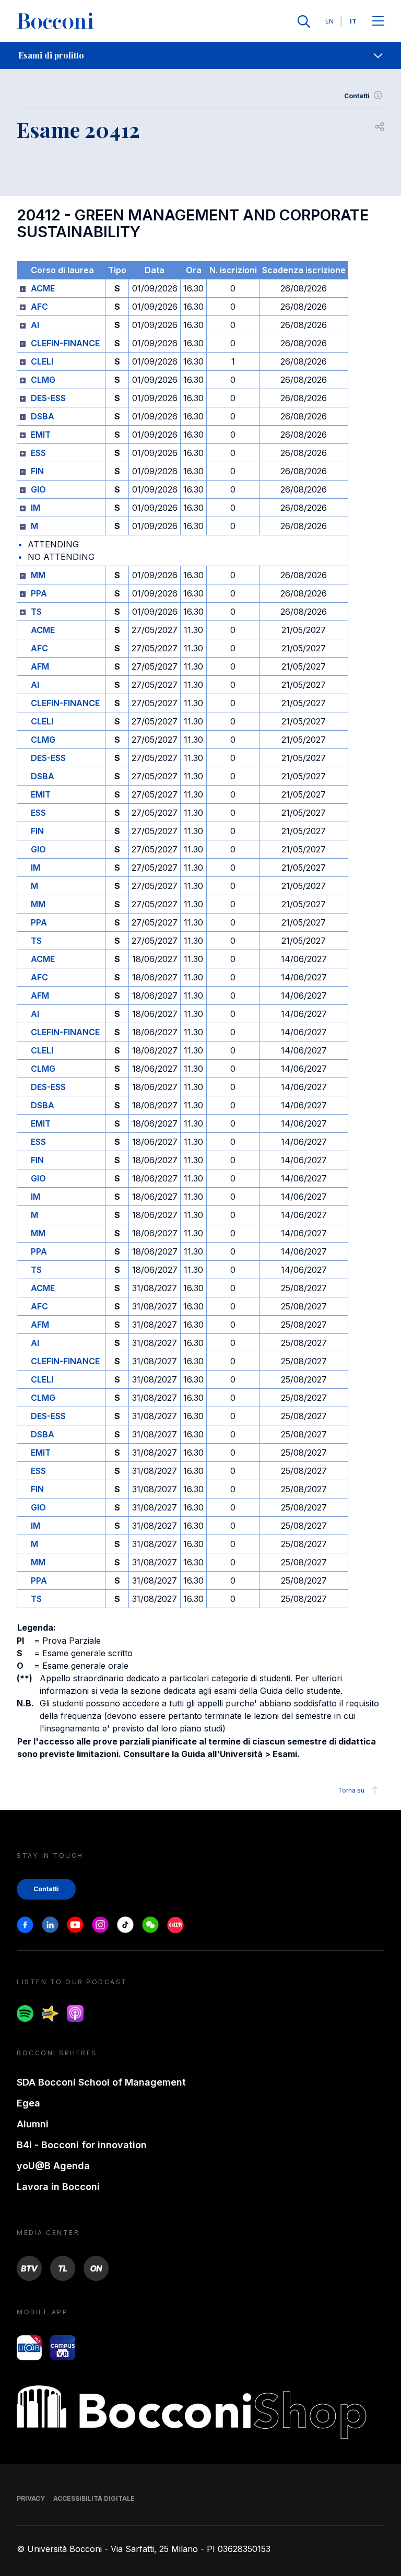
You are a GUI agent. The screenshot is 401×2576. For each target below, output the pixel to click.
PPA (39, 593)
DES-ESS (48, 398)
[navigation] (200, 55)
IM (36, 508)
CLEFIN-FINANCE (65, 343)
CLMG (43, 380)
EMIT (41, 435)
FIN (37, 471)
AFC (39, 307)
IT (353, 21)
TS (36, 612)
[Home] (55, 21)
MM (38, 575)
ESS (38, 453)
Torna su (351, 1790)
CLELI (42, 361)
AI (35, 325)
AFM (40, 666)
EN (329, 21)
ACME (43, 288)
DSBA (43, 416)
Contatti (357, 96)
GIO (38, 489)
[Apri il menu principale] (378, 22)
